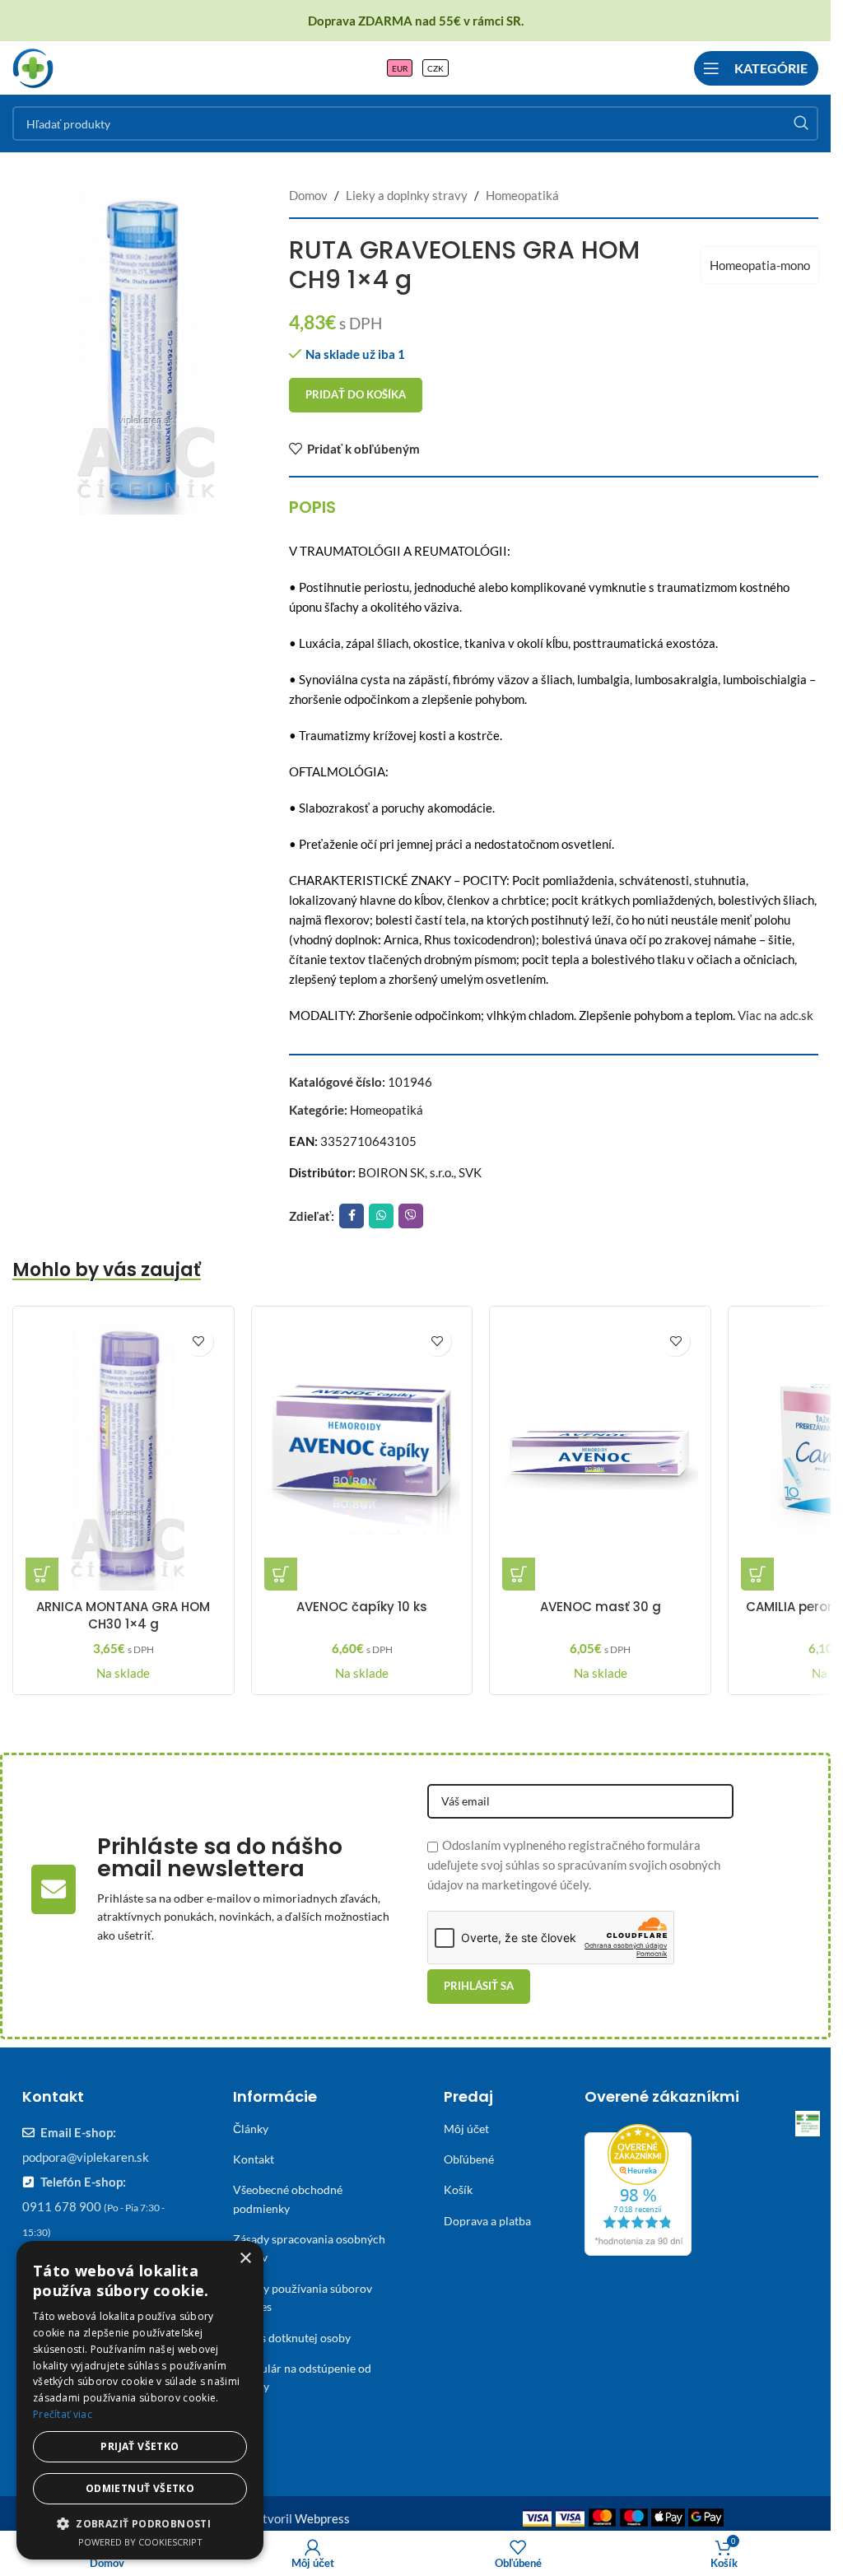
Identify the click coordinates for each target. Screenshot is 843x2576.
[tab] (312, 507)
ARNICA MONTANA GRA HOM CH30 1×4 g (123, 1615)
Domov (308, 195)
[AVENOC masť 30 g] (600, 1455)
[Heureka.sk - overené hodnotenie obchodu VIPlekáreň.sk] (638, 2187)
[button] (42, 1574)
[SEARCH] (801, 123)
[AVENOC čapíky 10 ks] (362, 1455)
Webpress (322, 2518)
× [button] (245, 2259)
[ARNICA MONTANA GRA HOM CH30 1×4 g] (123, 1455)
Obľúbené (469, 2159)
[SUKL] (808, 2123)
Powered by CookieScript (140, 2542)
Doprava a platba (487, 2221)
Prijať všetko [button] (140, 2446)
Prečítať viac (63, 2414)
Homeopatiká (522, 195)
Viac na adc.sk (775, 1015)
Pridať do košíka (356, 394)
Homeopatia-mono (760, 265)
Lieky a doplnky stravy (407, 195)
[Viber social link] (411, 1216)
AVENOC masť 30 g (601, 1607)
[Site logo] (33, 66)
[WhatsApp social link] (381, 1216)
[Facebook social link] (352, 1216)
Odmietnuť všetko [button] (140, 2488)
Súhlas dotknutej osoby (292, 2338)
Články (251, 2129)
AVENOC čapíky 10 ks (362, 1607)
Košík (458, 2189)
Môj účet (466, 2129)
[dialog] (140, 2400)
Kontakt (254, 2159)
